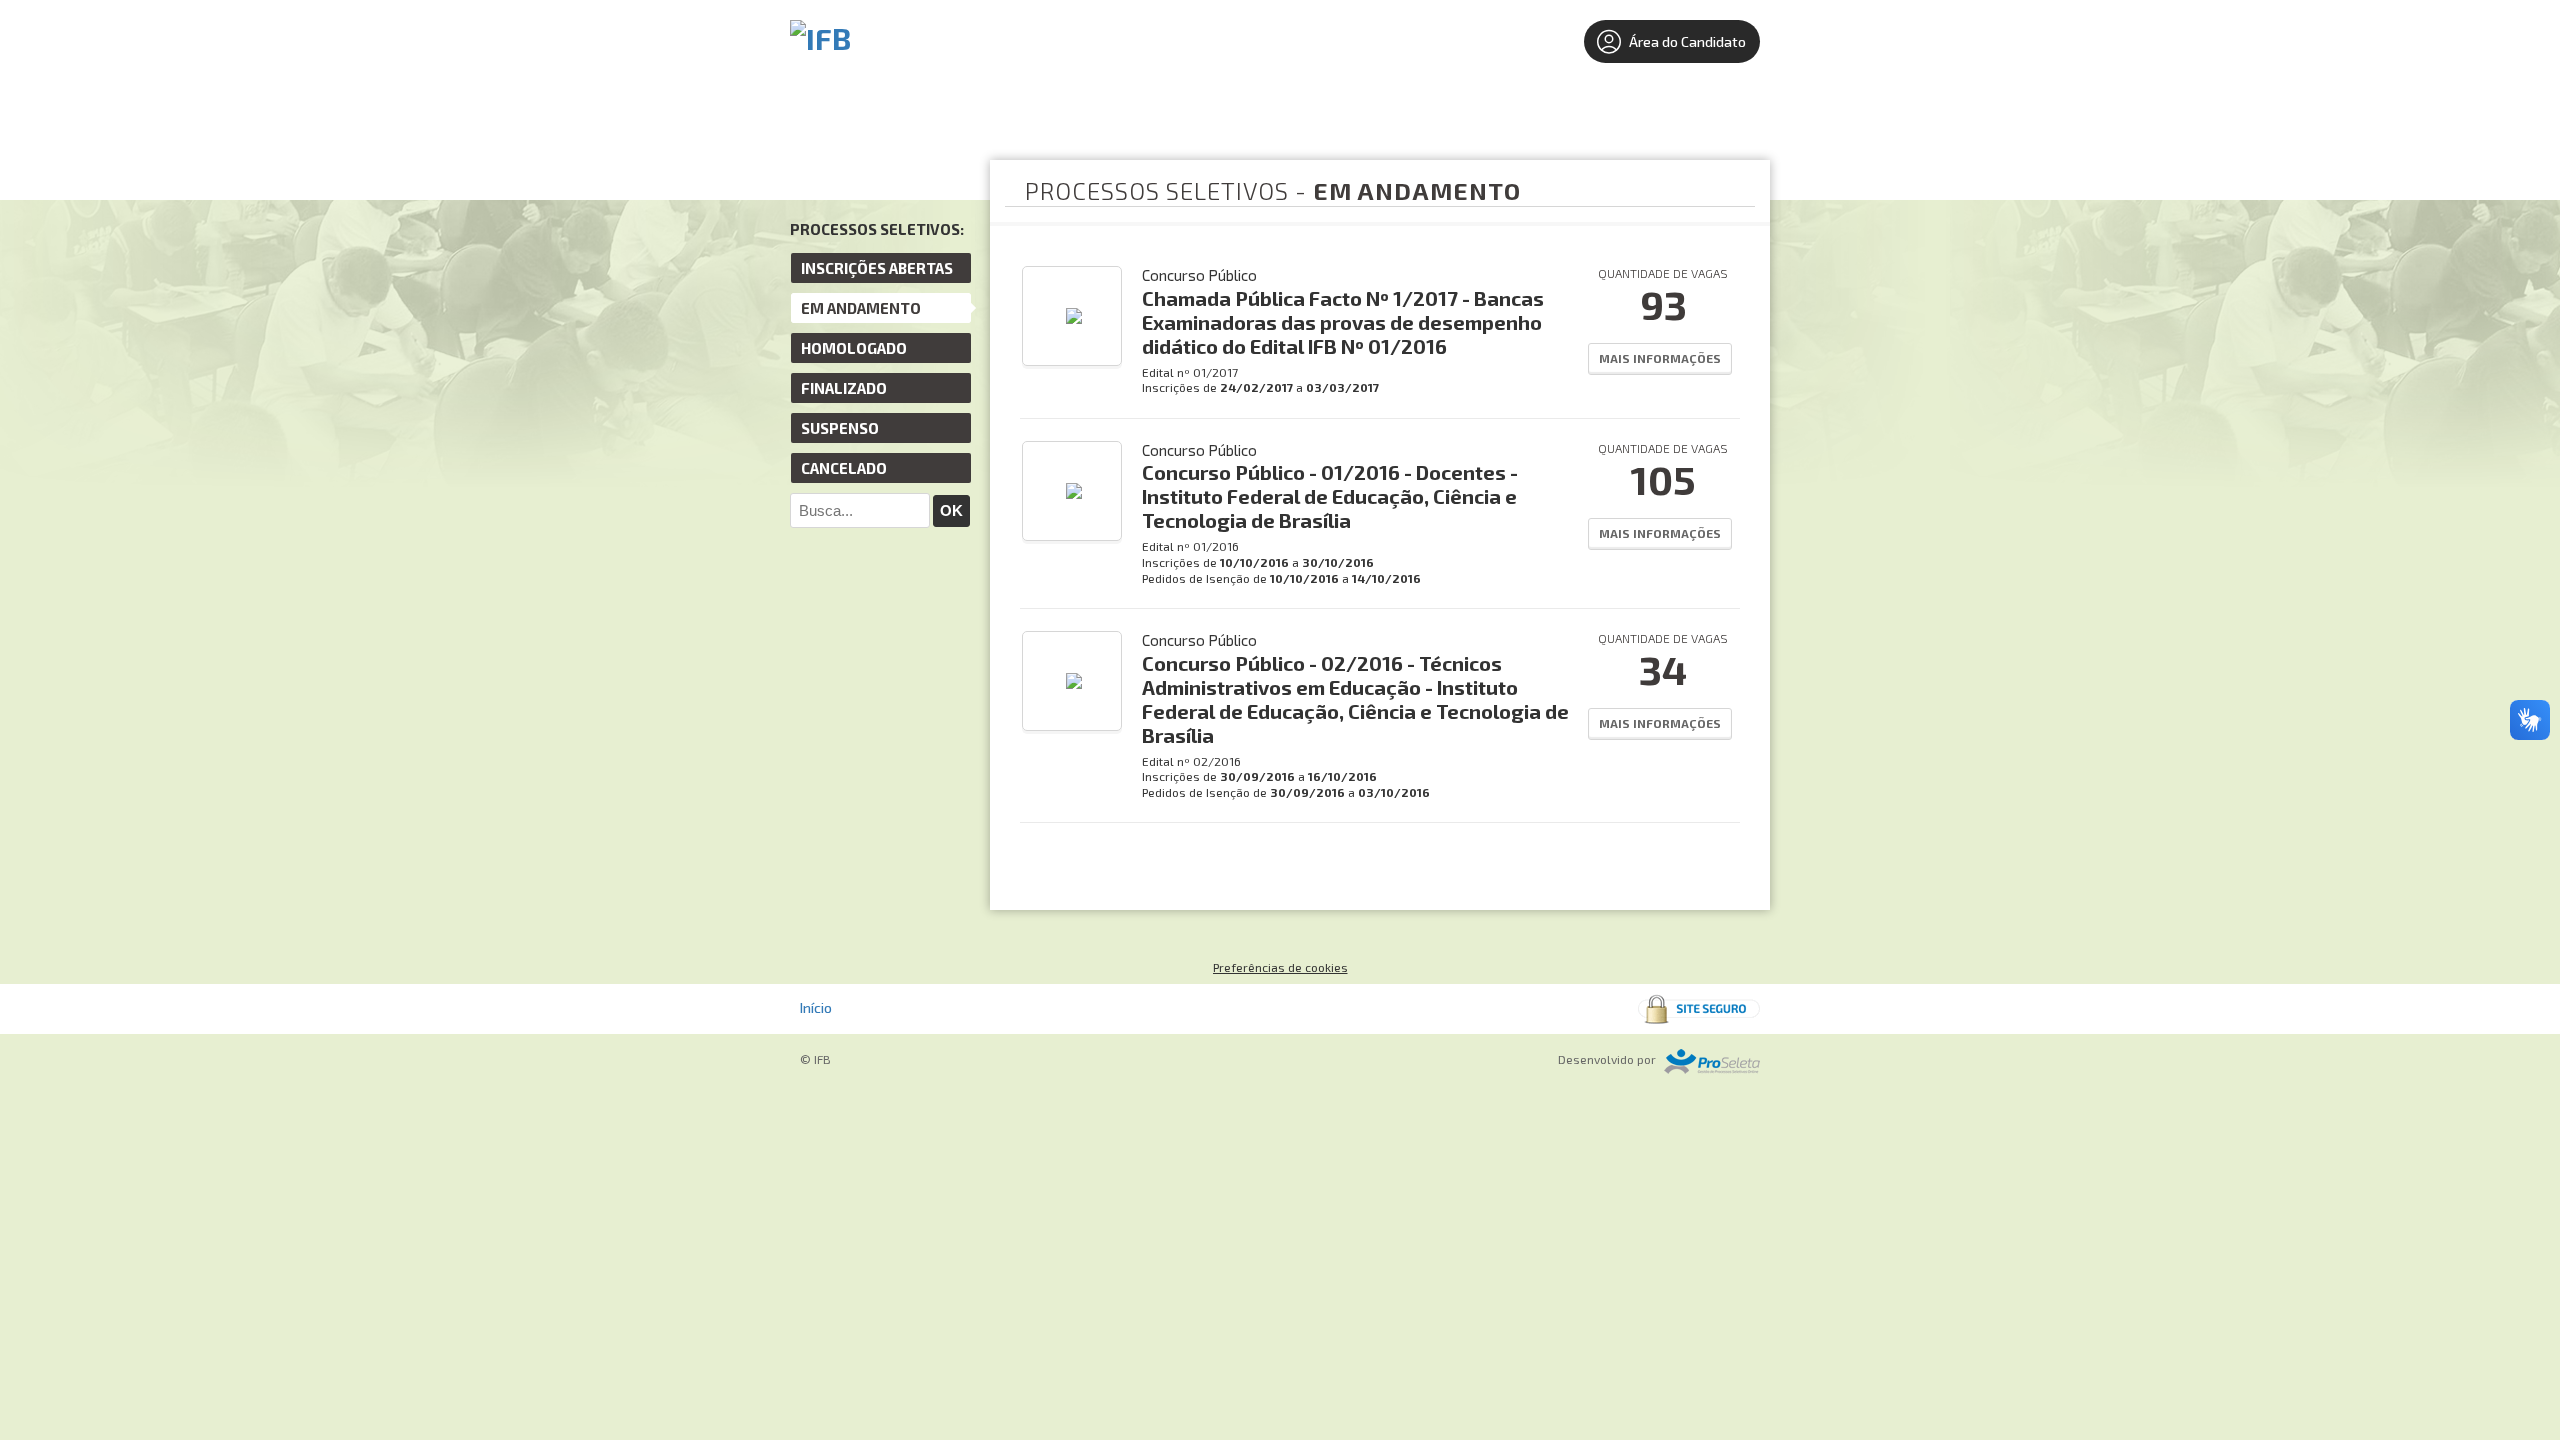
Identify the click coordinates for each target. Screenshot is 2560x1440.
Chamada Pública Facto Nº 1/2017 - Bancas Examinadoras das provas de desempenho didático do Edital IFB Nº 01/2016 (1343, 322)
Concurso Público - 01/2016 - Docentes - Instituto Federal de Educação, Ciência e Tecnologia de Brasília (1330, 496)
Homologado (854, 348)
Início (816, 1007)
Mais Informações (1660, 358)
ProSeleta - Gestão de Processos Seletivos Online (1712, 1061)
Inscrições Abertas (877, 268)
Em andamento (861, 308)
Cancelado (844, 468)
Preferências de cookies (1280, 967)
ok (951, 510)
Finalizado (844, 388)
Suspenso (840, 428)
